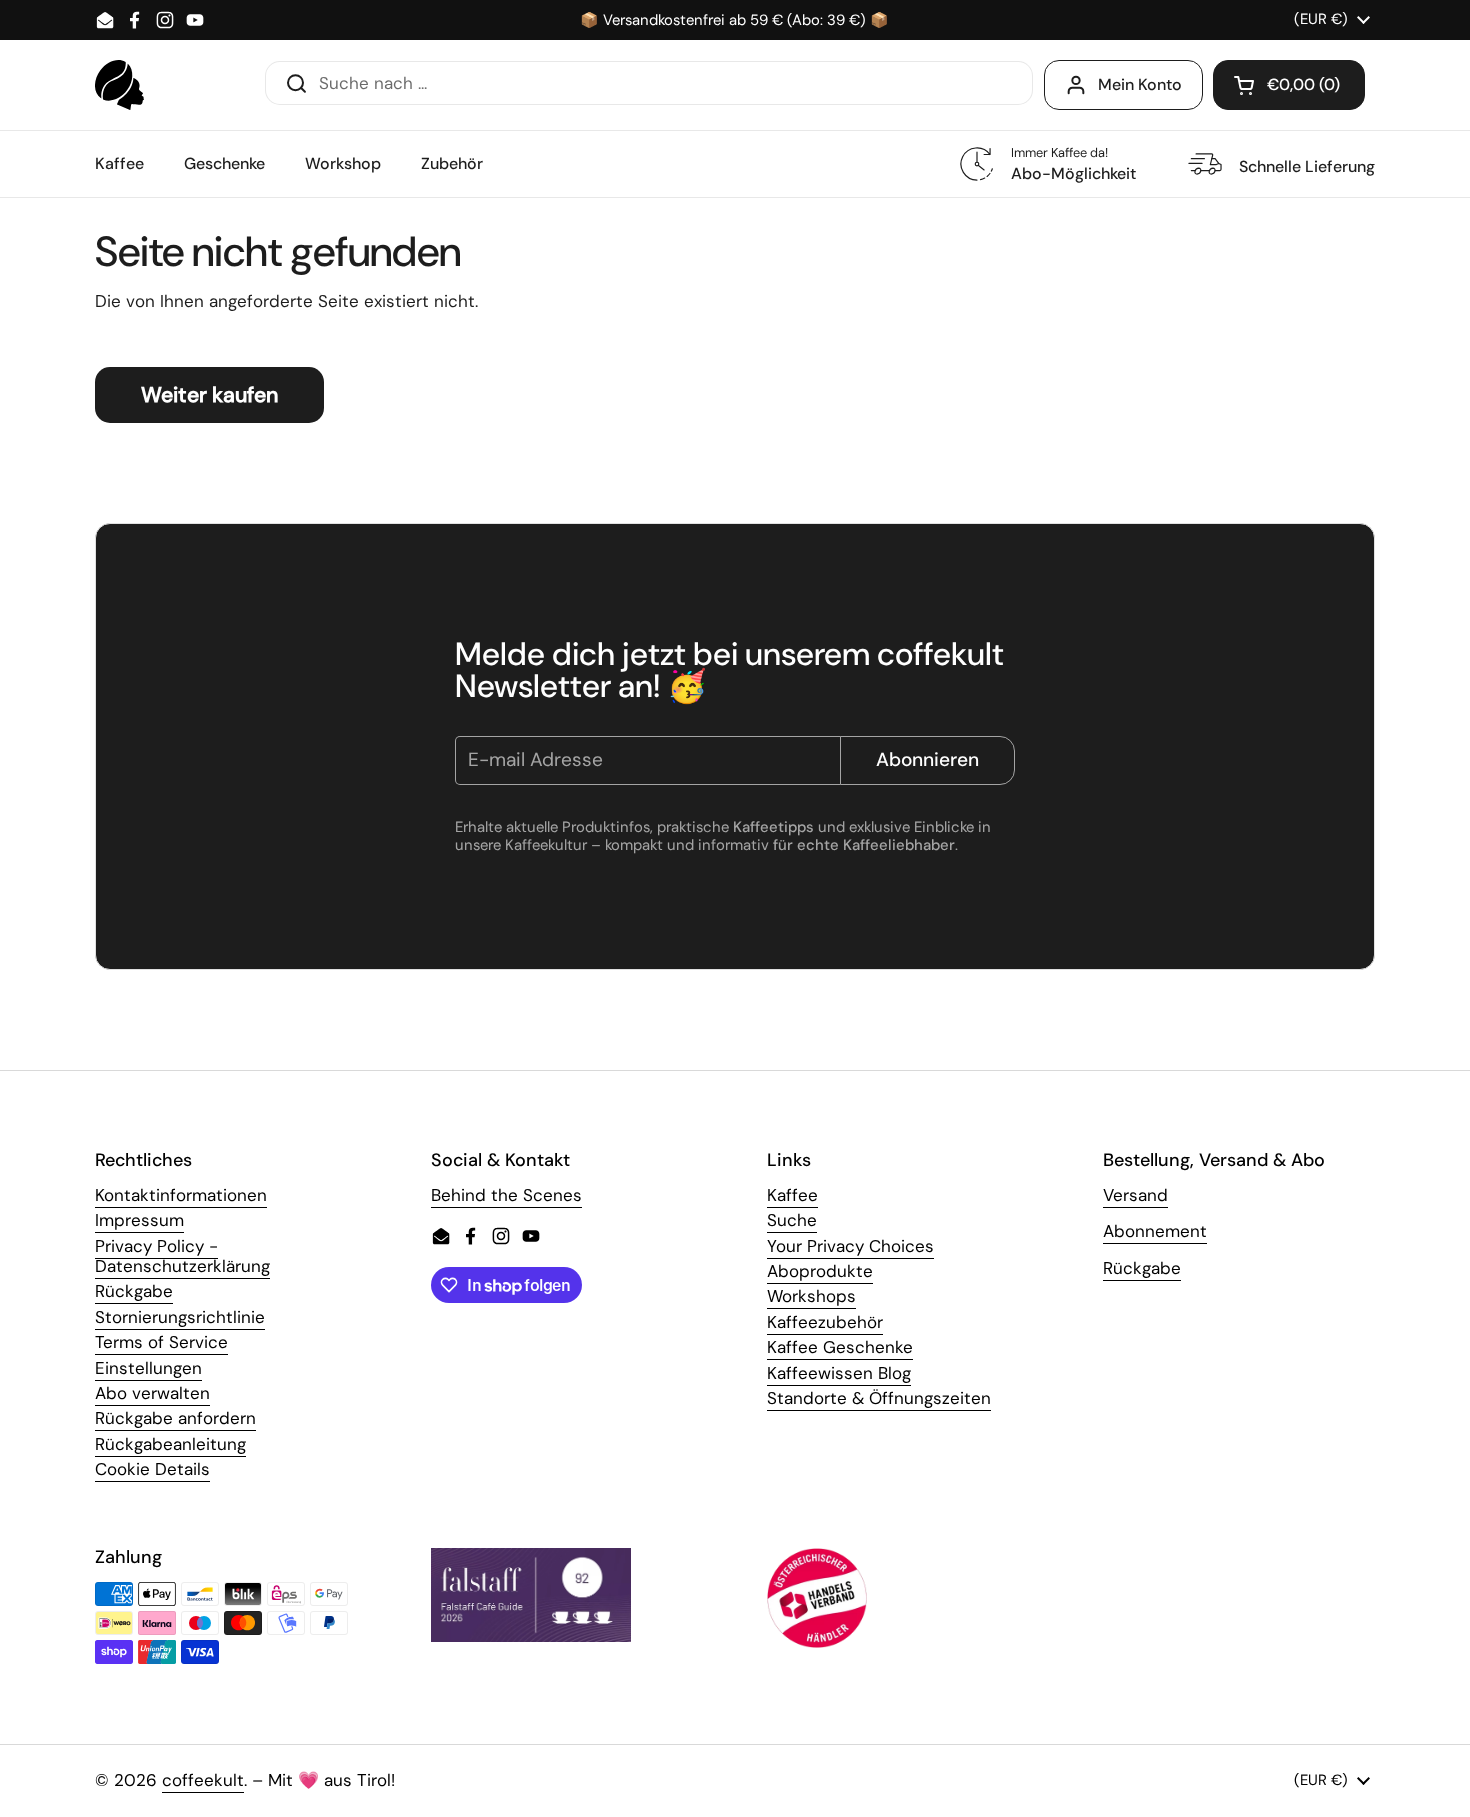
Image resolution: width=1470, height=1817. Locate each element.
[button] (1289, 85)
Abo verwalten (152, 1393)
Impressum (139, 1220)
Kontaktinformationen (181, 1195)
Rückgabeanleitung (170, 1444)
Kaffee (792, 1195)
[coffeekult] (119, 85)
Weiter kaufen (209, 395)
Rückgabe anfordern (175, 1418)
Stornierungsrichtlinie (180, 1317)
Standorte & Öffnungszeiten (879, 1398)
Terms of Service (161, 1342)
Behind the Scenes (506, 1195)
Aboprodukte (820, 1271)
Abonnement (1155, 1231)
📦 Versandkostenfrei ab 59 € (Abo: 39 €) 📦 (734, 20)
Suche (792, 1220)
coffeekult (203, 1780)
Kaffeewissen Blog (839, 1373)
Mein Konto (1140, 84)
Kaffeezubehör (825, 1322)
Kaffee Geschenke (840, 1347)
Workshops (811, 1296)
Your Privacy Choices (850, 1246)
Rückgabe (134, 1291)
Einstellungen (148, 1368)
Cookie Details (152, 1469)
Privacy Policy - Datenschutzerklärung (182, 1256)
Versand (1135, 1195)
